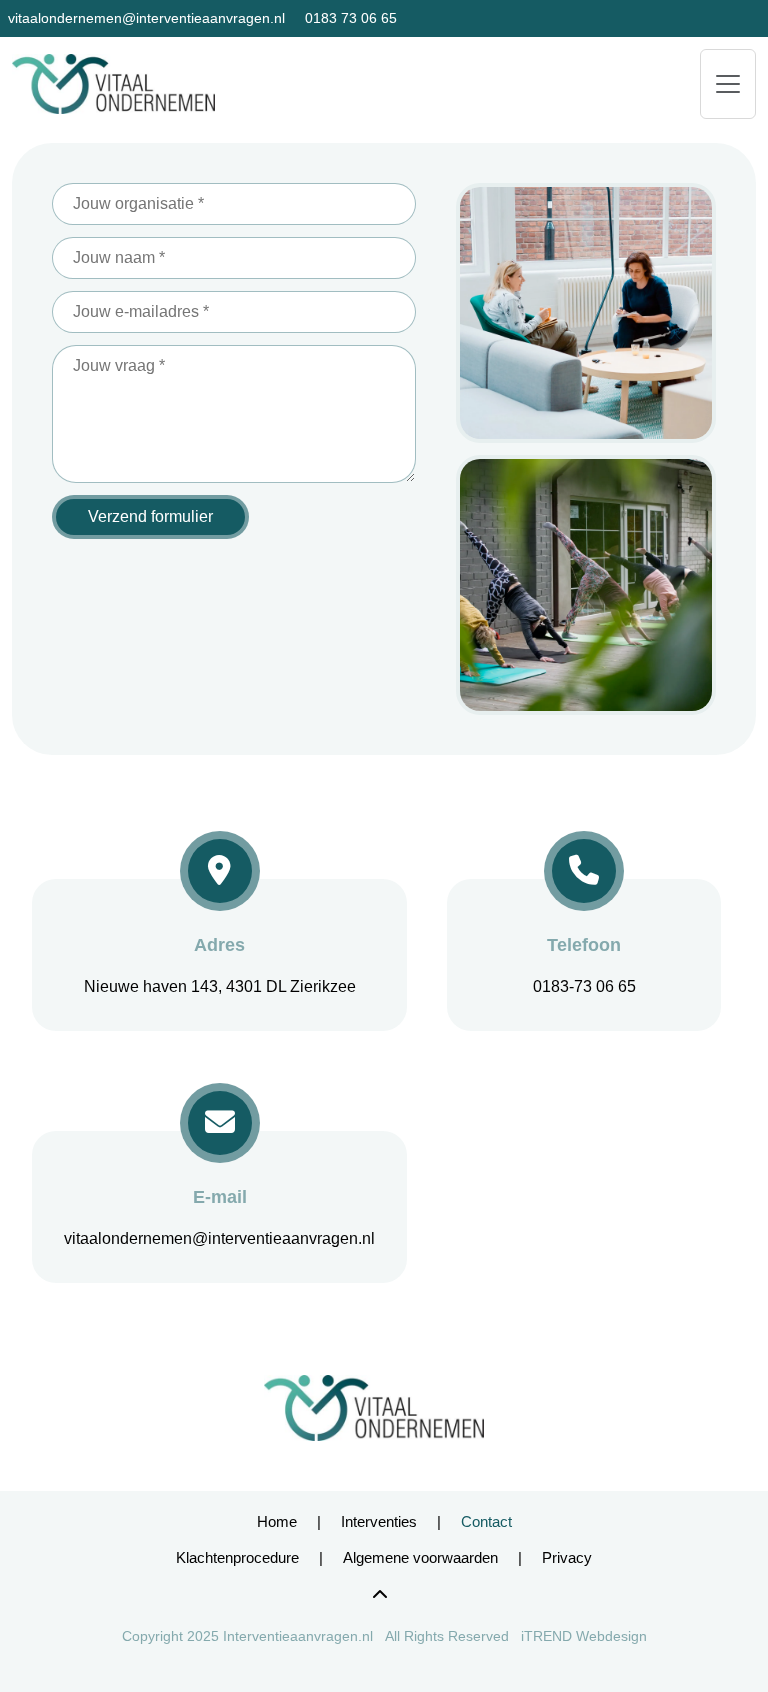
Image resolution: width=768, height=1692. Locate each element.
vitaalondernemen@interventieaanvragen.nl (146, 18)
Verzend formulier (150, 516)
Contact (486, 1521)
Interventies (379, 1521)
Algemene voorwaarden (420, 1557)
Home (277, 1521)
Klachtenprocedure (237, 1557)
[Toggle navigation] (728, 84)
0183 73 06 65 (351, 18)
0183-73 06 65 (584, 986)
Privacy (567, 1557)
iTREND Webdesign (584, 1636)
